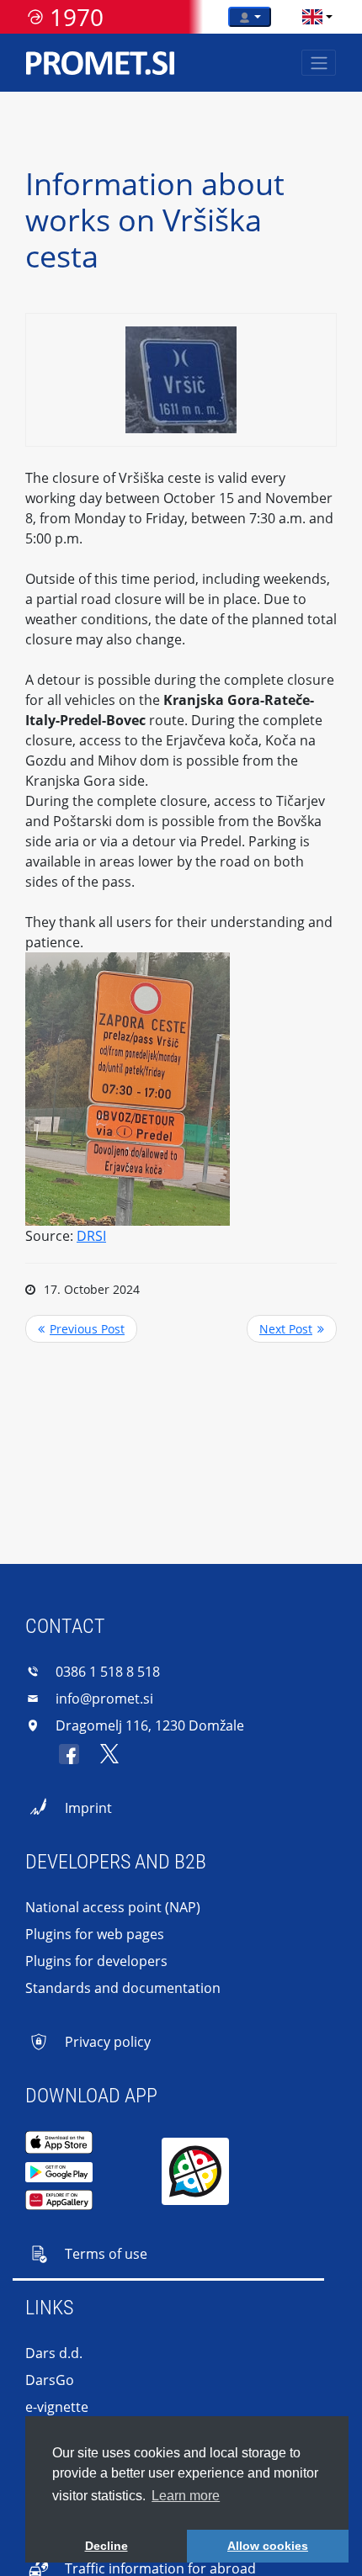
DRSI (91, 1236)
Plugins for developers (96, 1961)
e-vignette (57, 2407)
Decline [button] (106, 2546)
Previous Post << (81, 1329)
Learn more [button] (186, 2496)
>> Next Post (292, 1329)
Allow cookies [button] (268, 2546)
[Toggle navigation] (319, 63)
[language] (312, 17)
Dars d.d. (54, 2353)
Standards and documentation (123, 1988)
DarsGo (50, 2380)
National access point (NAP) (113, 1907)
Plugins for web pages (95, 1934)
